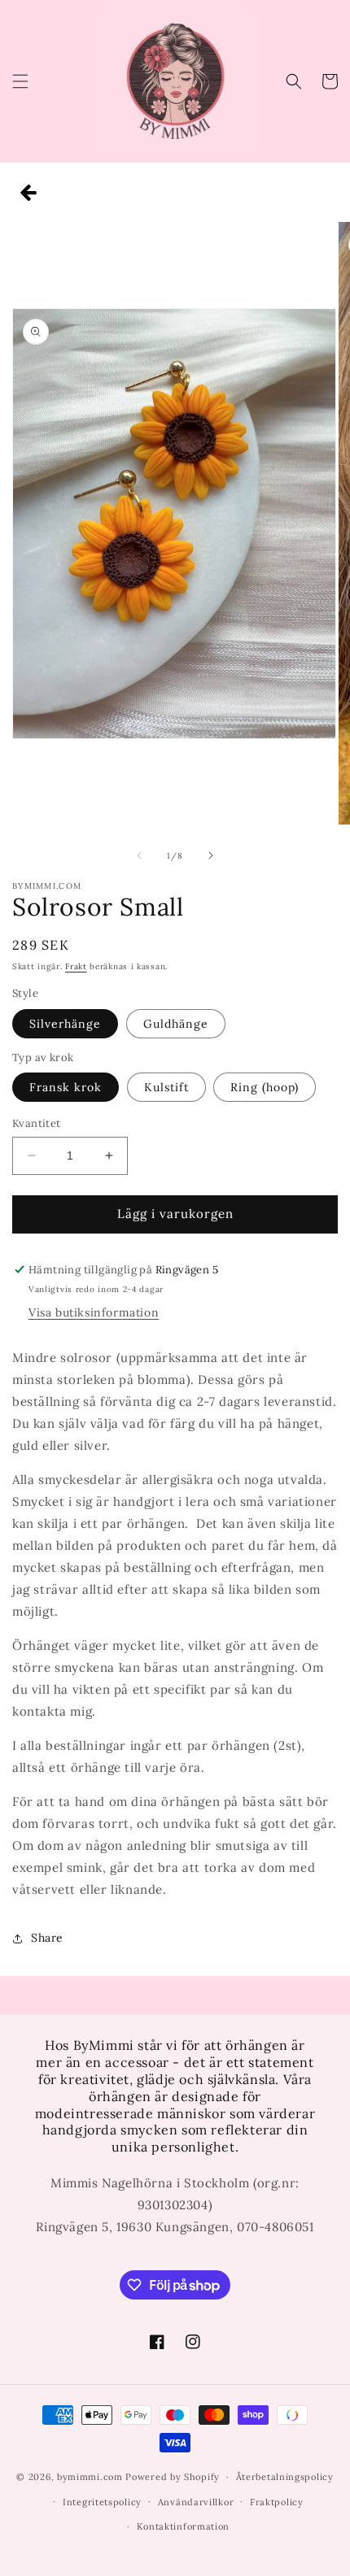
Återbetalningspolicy (285, 2477)
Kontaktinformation (184, 2526)
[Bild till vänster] (139, 855)
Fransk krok (66, 1087)
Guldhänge (176, 1024)
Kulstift (166, 1087)
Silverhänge (65, 1024)
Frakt (76, 966)
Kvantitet (37, 1123)
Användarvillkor (196, 2502)
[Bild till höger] (211, 855)
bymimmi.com (90, 2477)
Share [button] (47, 1938)
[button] (20, 81)
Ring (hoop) (265, 1087)
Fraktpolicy (277, 2502)
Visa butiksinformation (94, 1312)
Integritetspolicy (102, 2502)
